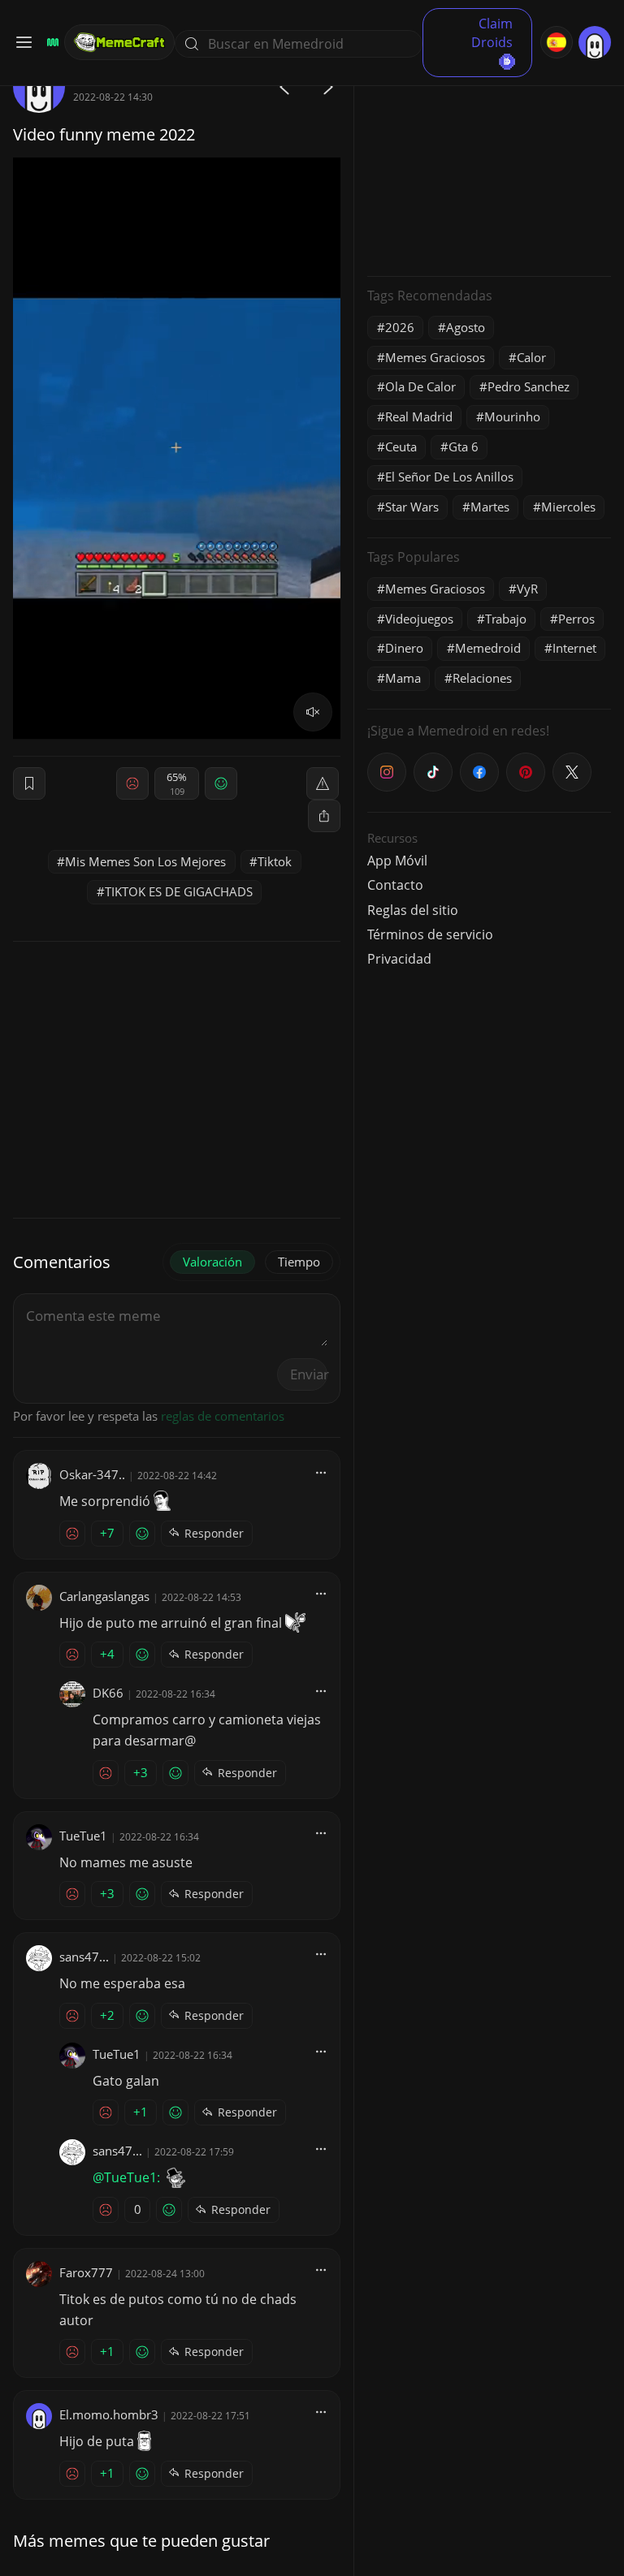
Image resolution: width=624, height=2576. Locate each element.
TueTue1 (83, 1836)
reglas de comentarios (223, 1416)
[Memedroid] (50, 42)
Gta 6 (464, 447)
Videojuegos (419, 619)
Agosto (466, 327)
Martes (490, 507)
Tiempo (299, 1262)
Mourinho (512, 416)
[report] (323, 783)
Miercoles (568, 507)
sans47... (84, 1957)
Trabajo (506, 619)
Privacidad (399, 959)
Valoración (212, 1262)
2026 (400, 327)
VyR (527, 589)
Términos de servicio (430, 934)
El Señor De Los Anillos (449, 477)
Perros (576, 619)
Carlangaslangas (104, 1596)
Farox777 (86, 2272)
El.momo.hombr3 (109, 2414)
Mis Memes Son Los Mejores (145, 861)
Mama (403, 678)
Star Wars (412, 507)
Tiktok (275, 861)
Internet (574, 648)
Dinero (404, 648)
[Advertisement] (489, 162)
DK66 (108, 1693)
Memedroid (488, 648)
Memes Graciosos (435, 357)
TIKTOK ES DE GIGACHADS (179, 891)
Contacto (395, 885)
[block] (324, 816)
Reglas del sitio (413, 910)
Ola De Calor (420, 386)
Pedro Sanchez (529, 386)
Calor (531, 357)
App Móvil (397, 861)
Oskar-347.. (92, 1474)
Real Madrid (419, 416)
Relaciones (482, 678)
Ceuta (401, 447)
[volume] (313, 712)
